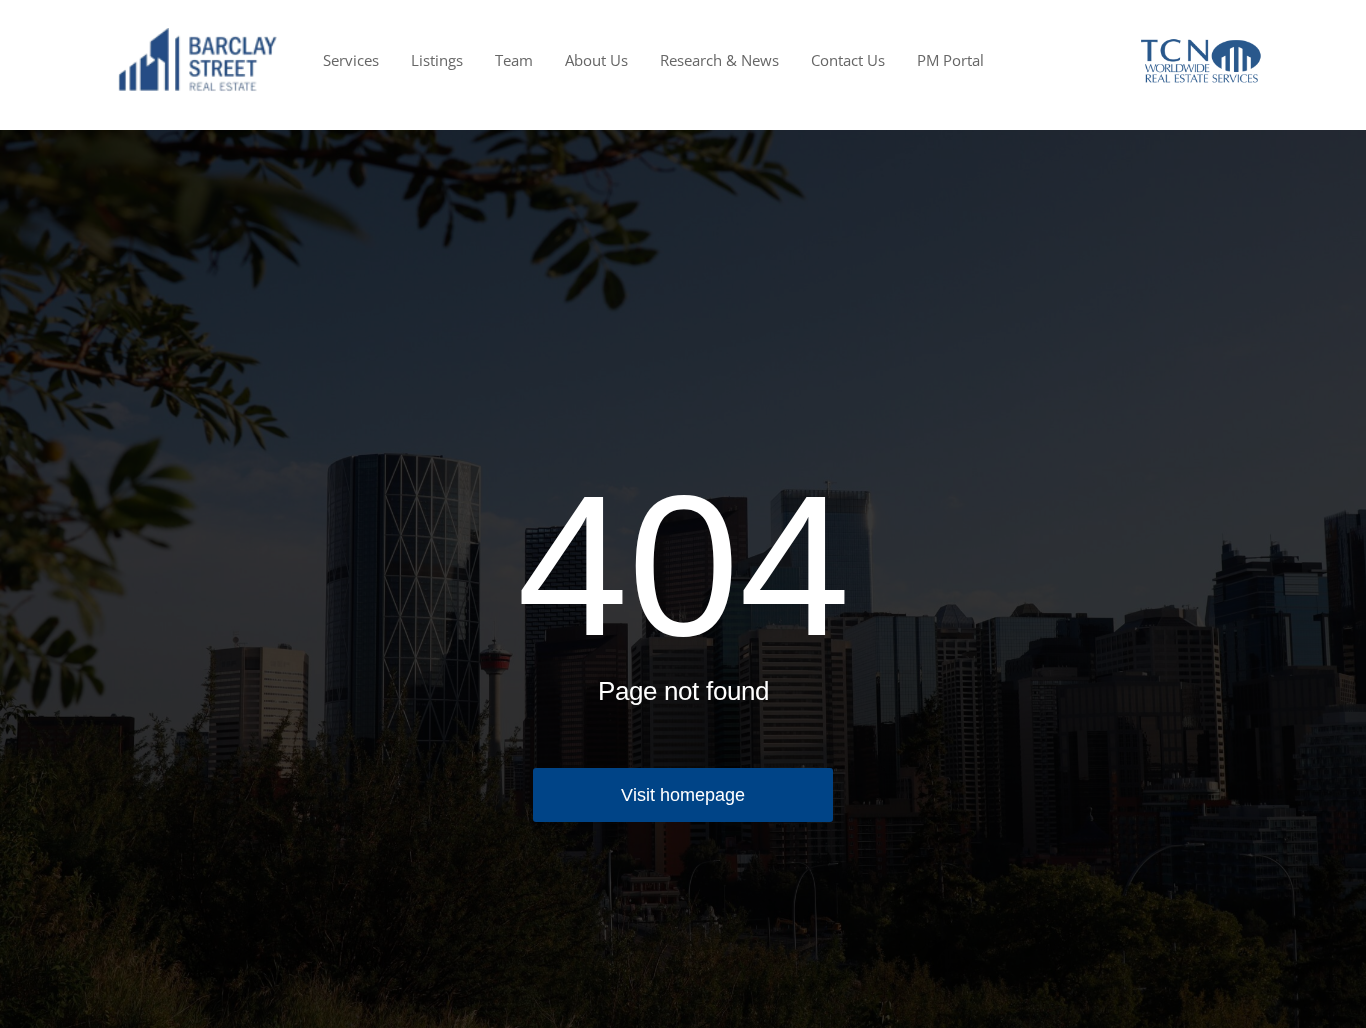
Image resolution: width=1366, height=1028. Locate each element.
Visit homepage (683, 795)
